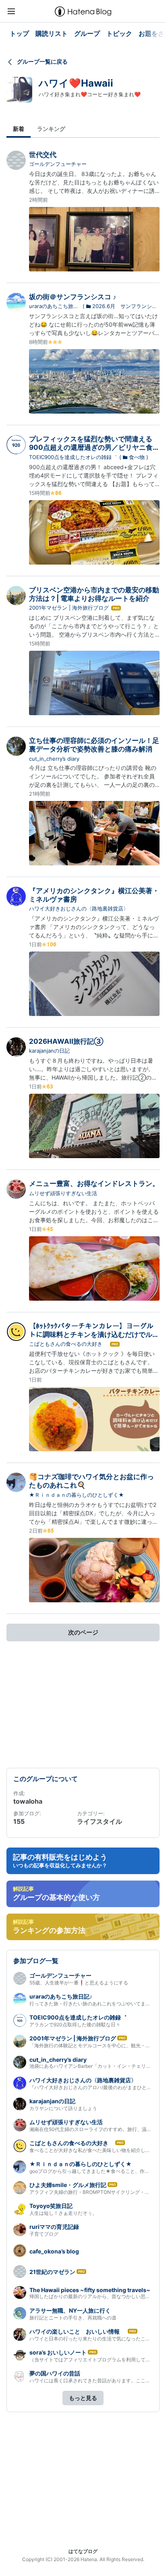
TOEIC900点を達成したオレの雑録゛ (73, 457)
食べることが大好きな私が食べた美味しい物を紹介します (92, 2150)
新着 (19, 129)
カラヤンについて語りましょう (63, 2108)
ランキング (51, 129)
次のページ (83, 1632)
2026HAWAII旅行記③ (66, 1041)
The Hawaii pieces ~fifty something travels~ (90, 2290)
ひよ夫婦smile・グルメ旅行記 (68, 2185)
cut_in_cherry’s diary (54, 759)
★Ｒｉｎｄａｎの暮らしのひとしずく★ (77, 1495)
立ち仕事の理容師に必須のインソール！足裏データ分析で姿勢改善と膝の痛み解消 (94, 745)
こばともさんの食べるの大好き (68, 1344)
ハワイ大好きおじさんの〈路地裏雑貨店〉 (79, 908)
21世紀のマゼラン (52, 2272)
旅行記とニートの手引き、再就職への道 (73, 2318)
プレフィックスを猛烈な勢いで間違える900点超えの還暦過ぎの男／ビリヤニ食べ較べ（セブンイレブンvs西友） (94, 448)
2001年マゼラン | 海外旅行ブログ (69, 608)
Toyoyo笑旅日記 (51, 2206)
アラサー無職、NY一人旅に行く (70, 2310)
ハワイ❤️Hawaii (76, 83)
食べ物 (137, 457)
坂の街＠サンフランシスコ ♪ (73, 297)
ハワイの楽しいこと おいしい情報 (78, 2331)
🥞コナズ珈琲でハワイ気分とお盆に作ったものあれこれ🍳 (91, 1481)
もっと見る (83, 2398)
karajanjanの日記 (49, 1051)
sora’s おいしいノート (58, 2352)
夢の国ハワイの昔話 (55, 2373)
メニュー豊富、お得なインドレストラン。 (94, 1184)
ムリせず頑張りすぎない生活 (63, 1193)
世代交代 (43, 155)
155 (19, 1821)
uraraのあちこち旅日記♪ (54, 306)
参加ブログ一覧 (36, 1961)
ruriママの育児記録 (54, 2227)
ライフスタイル (100, 1821)
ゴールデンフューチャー (58, 164)
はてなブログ (83, 2551)
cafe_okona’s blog (54, 2251)
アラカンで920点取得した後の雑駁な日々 (75, 2025)
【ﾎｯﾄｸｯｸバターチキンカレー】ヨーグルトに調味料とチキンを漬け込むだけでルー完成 (94, 1335)
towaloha (28, 1801)
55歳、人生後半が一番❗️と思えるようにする (79, 1983)
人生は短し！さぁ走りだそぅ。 (63, 2213)
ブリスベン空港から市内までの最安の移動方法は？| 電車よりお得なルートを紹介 (94, 594)
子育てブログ (44, 2234)
